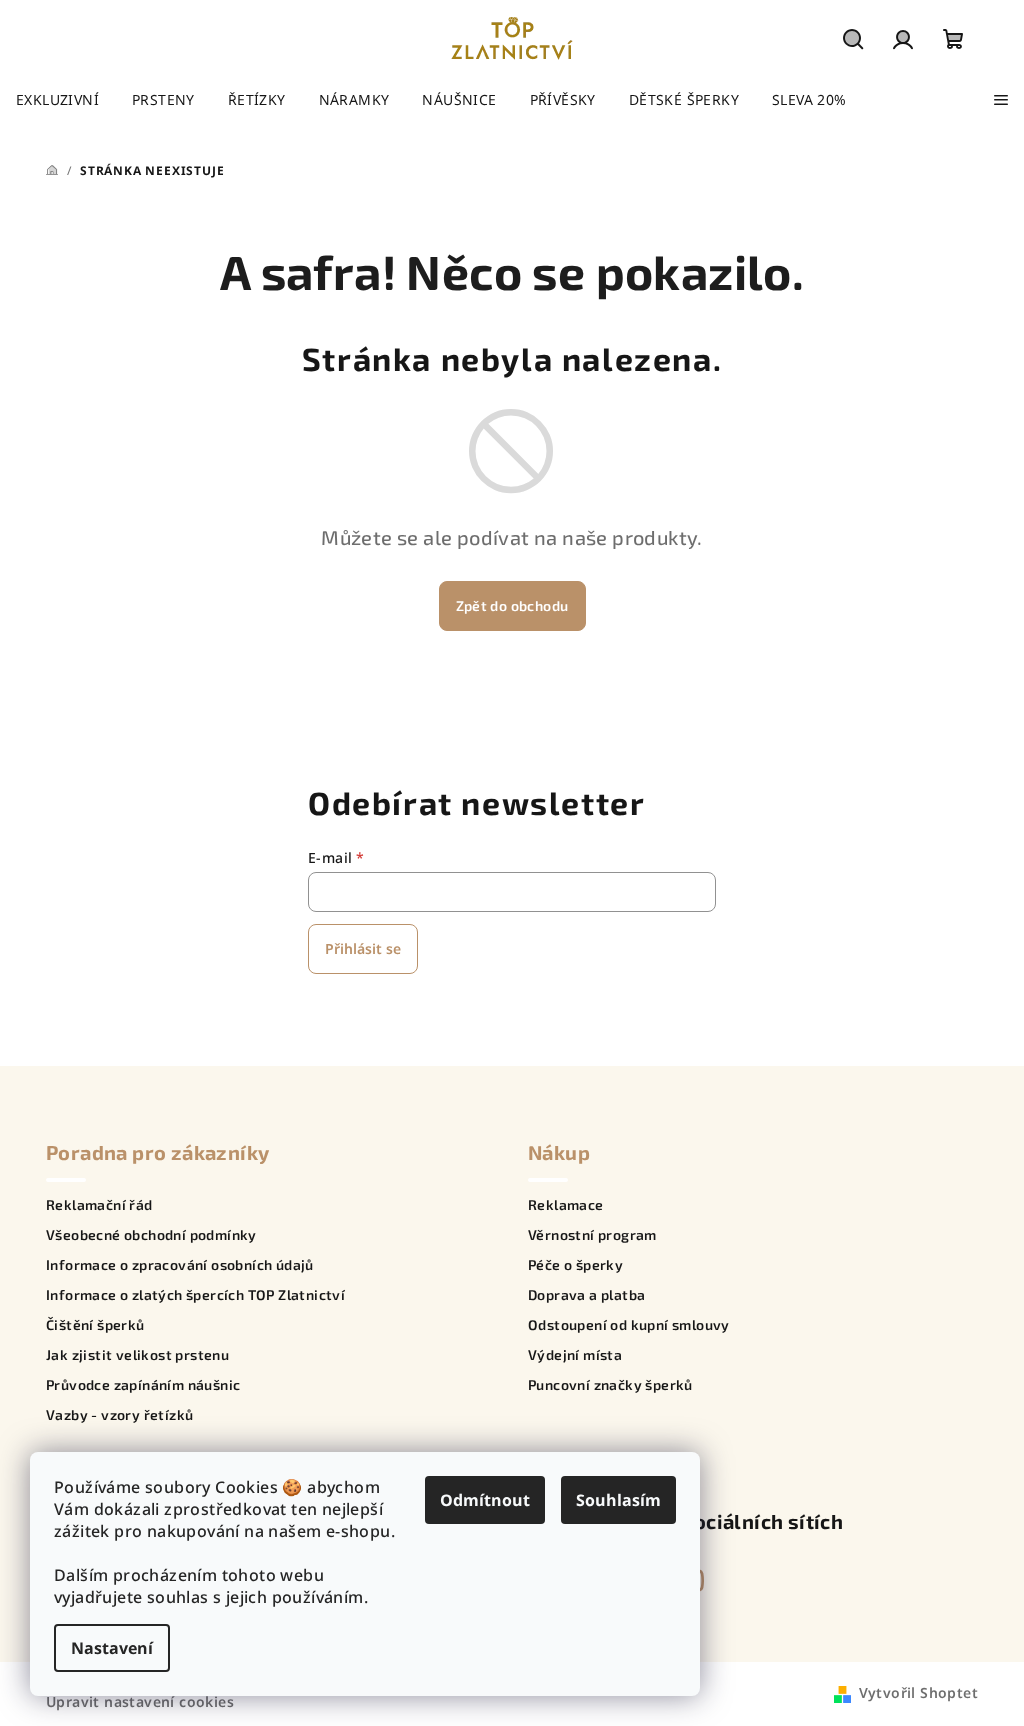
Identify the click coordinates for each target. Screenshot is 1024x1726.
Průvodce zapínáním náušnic (143, 1385)
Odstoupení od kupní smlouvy (629, 1325)
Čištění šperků (95, 1325)
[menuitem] (57, 100)
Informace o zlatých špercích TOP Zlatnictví (195, 1295)
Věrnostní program (592, 1235)
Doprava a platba (586, 1295)
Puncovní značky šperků (610, 1385)
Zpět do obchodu (512, 605)
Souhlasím (618, 1500)
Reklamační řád (99, 1205)
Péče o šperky (575, 1265)
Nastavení (112, 1648)
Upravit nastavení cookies (140, 1701)
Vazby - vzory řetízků (119, 1415)
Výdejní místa (575, 1355)
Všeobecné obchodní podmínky (151, 1235)
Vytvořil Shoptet (918, 1692)
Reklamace (566, 1205)
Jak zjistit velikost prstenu (137, 1355)
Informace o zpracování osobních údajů (180, 1265)
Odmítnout (485, 1500)
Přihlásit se (363, 948)
